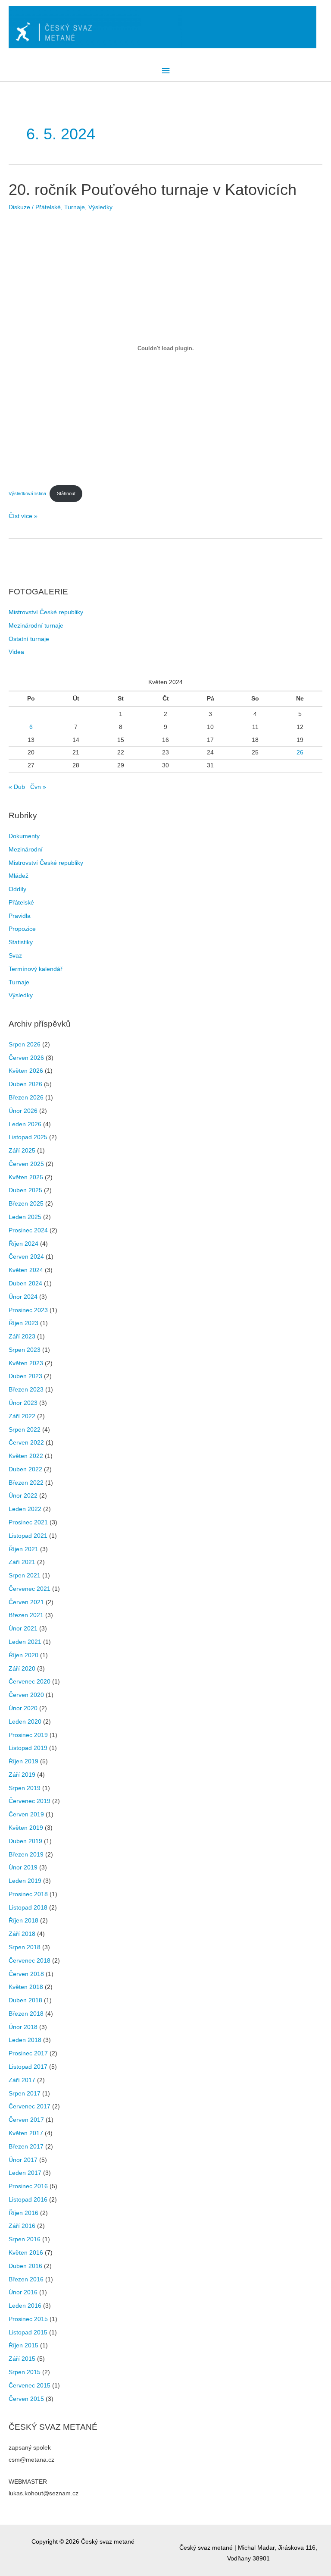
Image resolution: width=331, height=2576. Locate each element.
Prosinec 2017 (28, 2053)
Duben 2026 (25, 1084)
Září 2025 (22, 1151)
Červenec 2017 (30, 2106)
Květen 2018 (26, 1987)
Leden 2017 (25, 2173)
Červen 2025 (26, 1164)
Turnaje (75, 207)
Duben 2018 (25, 2000)
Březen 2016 (26, 2279)
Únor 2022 (23, 1496)
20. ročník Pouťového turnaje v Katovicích (153, 190)
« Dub (17, 787)
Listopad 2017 (28, 2067)
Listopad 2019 (28, 1748)
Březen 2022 (26, 1483)
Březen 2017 (26, 2147)
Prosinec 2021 (28, 1522)
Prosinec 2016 (28, 2186)
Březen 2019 (26, 1855)
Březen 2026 (26, 1098)
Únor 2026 (23, 1111)
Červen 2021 (26, 1602)
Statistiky (21, 942)
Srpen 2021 (25, 1575)
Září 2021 (22, 1562)
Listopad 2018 (28, 1908)
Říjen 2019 (23, 1761)
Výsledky (100, 207)
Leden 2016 (25, 2306)
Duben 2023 (25, 1376)
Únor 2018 (23, 2027)
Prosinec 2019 (28, 1735)
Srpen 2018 (25, 1947)
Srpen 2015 (25, 2372)
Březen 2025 (26, 1204)
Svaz (15, 956)
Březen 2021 (26, 1615)
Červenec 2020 (30, 1682)
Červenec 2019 (30, 1801)
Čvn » (38, 787)
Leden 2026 (25, 1124)
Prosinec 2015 (28, 2319)
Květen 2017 (26, 2133)
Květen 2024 (26, 1270)
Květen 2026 (26, 1071)
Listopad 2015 (28, 2333)
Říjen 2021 (23, 1549)
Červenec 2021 (30, 1589)
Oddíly (17, 889)
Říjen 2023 (23, 1323)
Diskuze (19, 207)
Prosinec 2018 (28, 1894)
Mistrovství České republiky (46, 612)
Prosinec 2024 (28, 1230)
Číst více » (23, 517)
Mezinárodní (26, 850)
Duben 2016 (25, 2266)
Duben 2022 (25, 1469)
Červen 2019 (26, 1814)
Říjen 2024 (23, 1244)
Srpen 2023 (25, 1350)
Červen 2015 (26, 2399)
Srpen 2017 (25, 2094)
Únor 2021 (23, 1629)
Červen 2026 (26, 1058)
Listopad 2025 (28, 1137)
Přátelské (48, 207)
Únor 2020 (23, 1708)
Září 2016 (22, 2226)
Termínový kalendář (36, 969)
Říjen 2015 (23, 2345)
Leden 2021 (25, 1642)
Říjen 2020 (23, 1655)
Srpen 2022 (25, 1430)
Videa (16, 652)
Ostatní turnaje (29, 639)
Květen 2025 (26, 1177)
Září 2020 (22, 1669)
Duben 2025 (25, 1190)
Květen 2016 (26, 2253)
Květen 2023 (26, 1363)
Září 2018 (22, 1934)
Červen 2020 (26, 1695)
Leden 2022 (25, 1509)
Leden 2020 (25, 1722)
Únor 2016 (23, 2292)
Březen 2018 (26, 2014)
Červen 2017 (26, 2120)
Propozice (22, 929)
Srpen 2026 (25, 1045)
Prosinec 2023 (28, 1310)
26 (300, 752)
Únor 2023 (23, 1403)
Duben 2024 (25, 1283)
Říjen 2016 (23, 2213)
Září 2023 (22, 1337)
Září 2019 (22, 1775)
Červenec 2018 (30, 1961)
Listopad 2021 (28, 1536)
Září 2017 (22, 2080)
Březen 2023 (26, 1390)
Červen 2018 (26, 1974)
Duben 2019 (25, 1841)
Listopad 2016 (28, 2200)
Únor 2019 (23, 1868)
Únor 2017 (23, 2160)
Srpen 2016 (25, 2239)
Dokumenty (24, 836)
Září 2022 (22, 1416)
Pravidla (20, 916)
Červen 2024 (26, 1257)
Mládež (19, 876)
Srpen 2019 (25, 1788)
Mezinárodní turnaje (36, 626)
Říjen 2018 (23, 1921)
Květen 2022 (26, 1456)
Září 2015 (22, 2359)
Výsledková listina (27, 493)
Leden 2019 (25, 1881)
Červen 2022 (26, 1443)
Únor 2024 (23, 1297)
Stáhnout (66, 493)
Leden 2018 (25, 2040)
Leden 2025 (25, 1217)
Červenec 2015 (30, 2386)
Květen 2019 (26, 1828)
